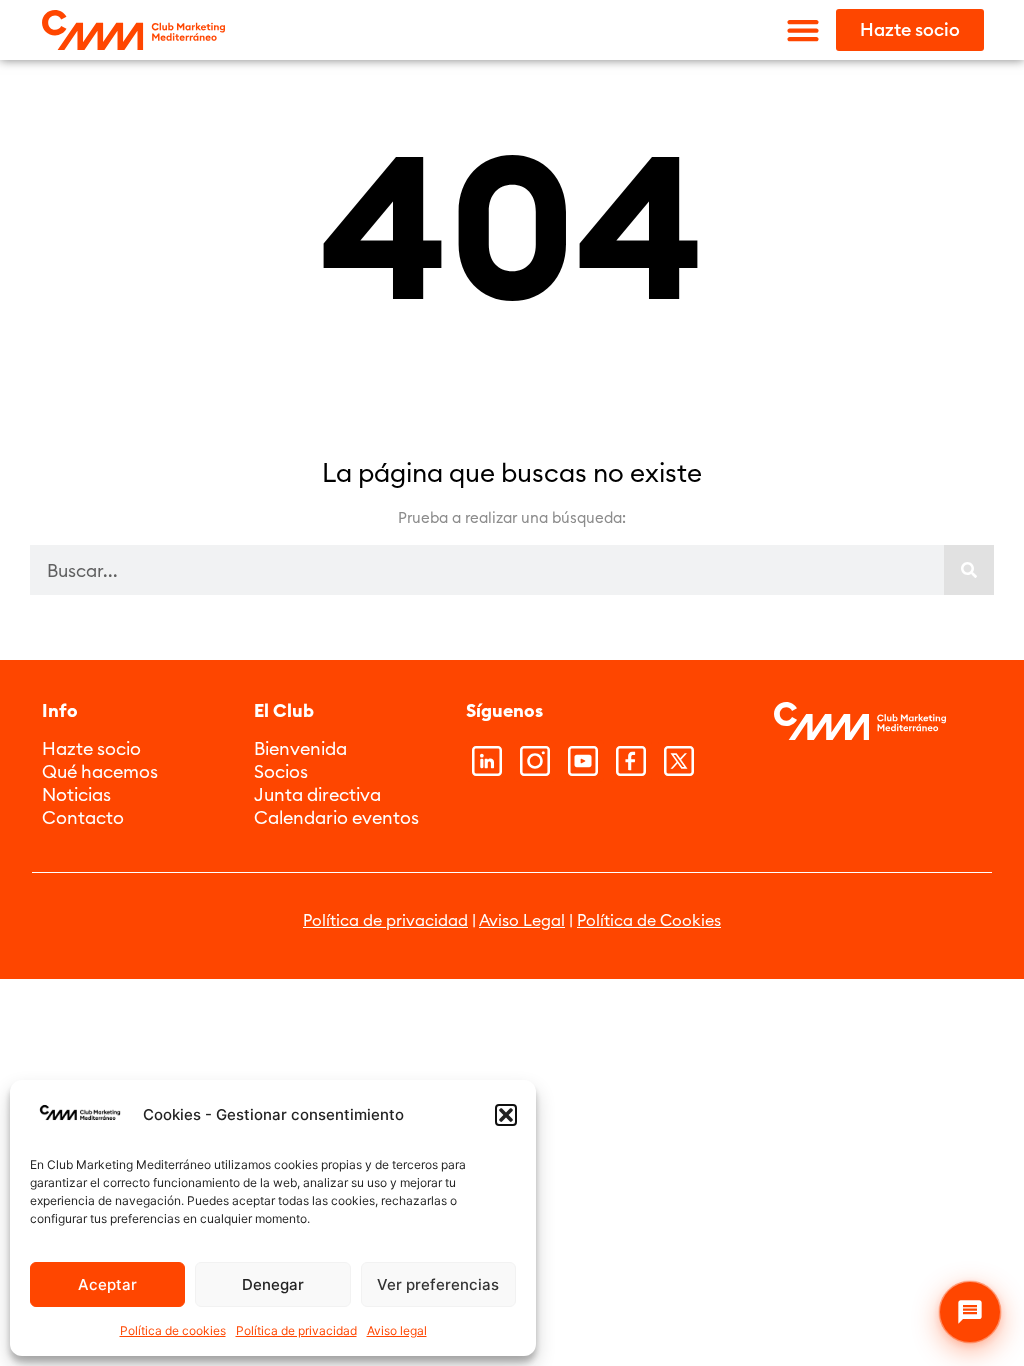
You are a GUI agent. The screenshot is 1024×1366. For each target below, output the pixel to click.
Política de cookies (173, 1330)
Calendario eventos (336, 817)
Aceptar (107, 1284)
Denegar (273, 1284)
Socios (281, 771)
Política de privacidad (296, 1330)
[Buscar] (969, 570)
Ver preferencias (438, 1284)
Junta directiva (317, 794)
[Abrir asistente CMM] (970, 1312)
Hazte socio (91, 748)
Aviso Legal (522, 920)
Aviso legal (397, 1330)
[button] (506, 1115)
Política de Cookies (649, 920)
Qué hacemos (100, 771)
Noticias (76, 794)
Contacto (83, 817)
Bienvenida (300, 748)
